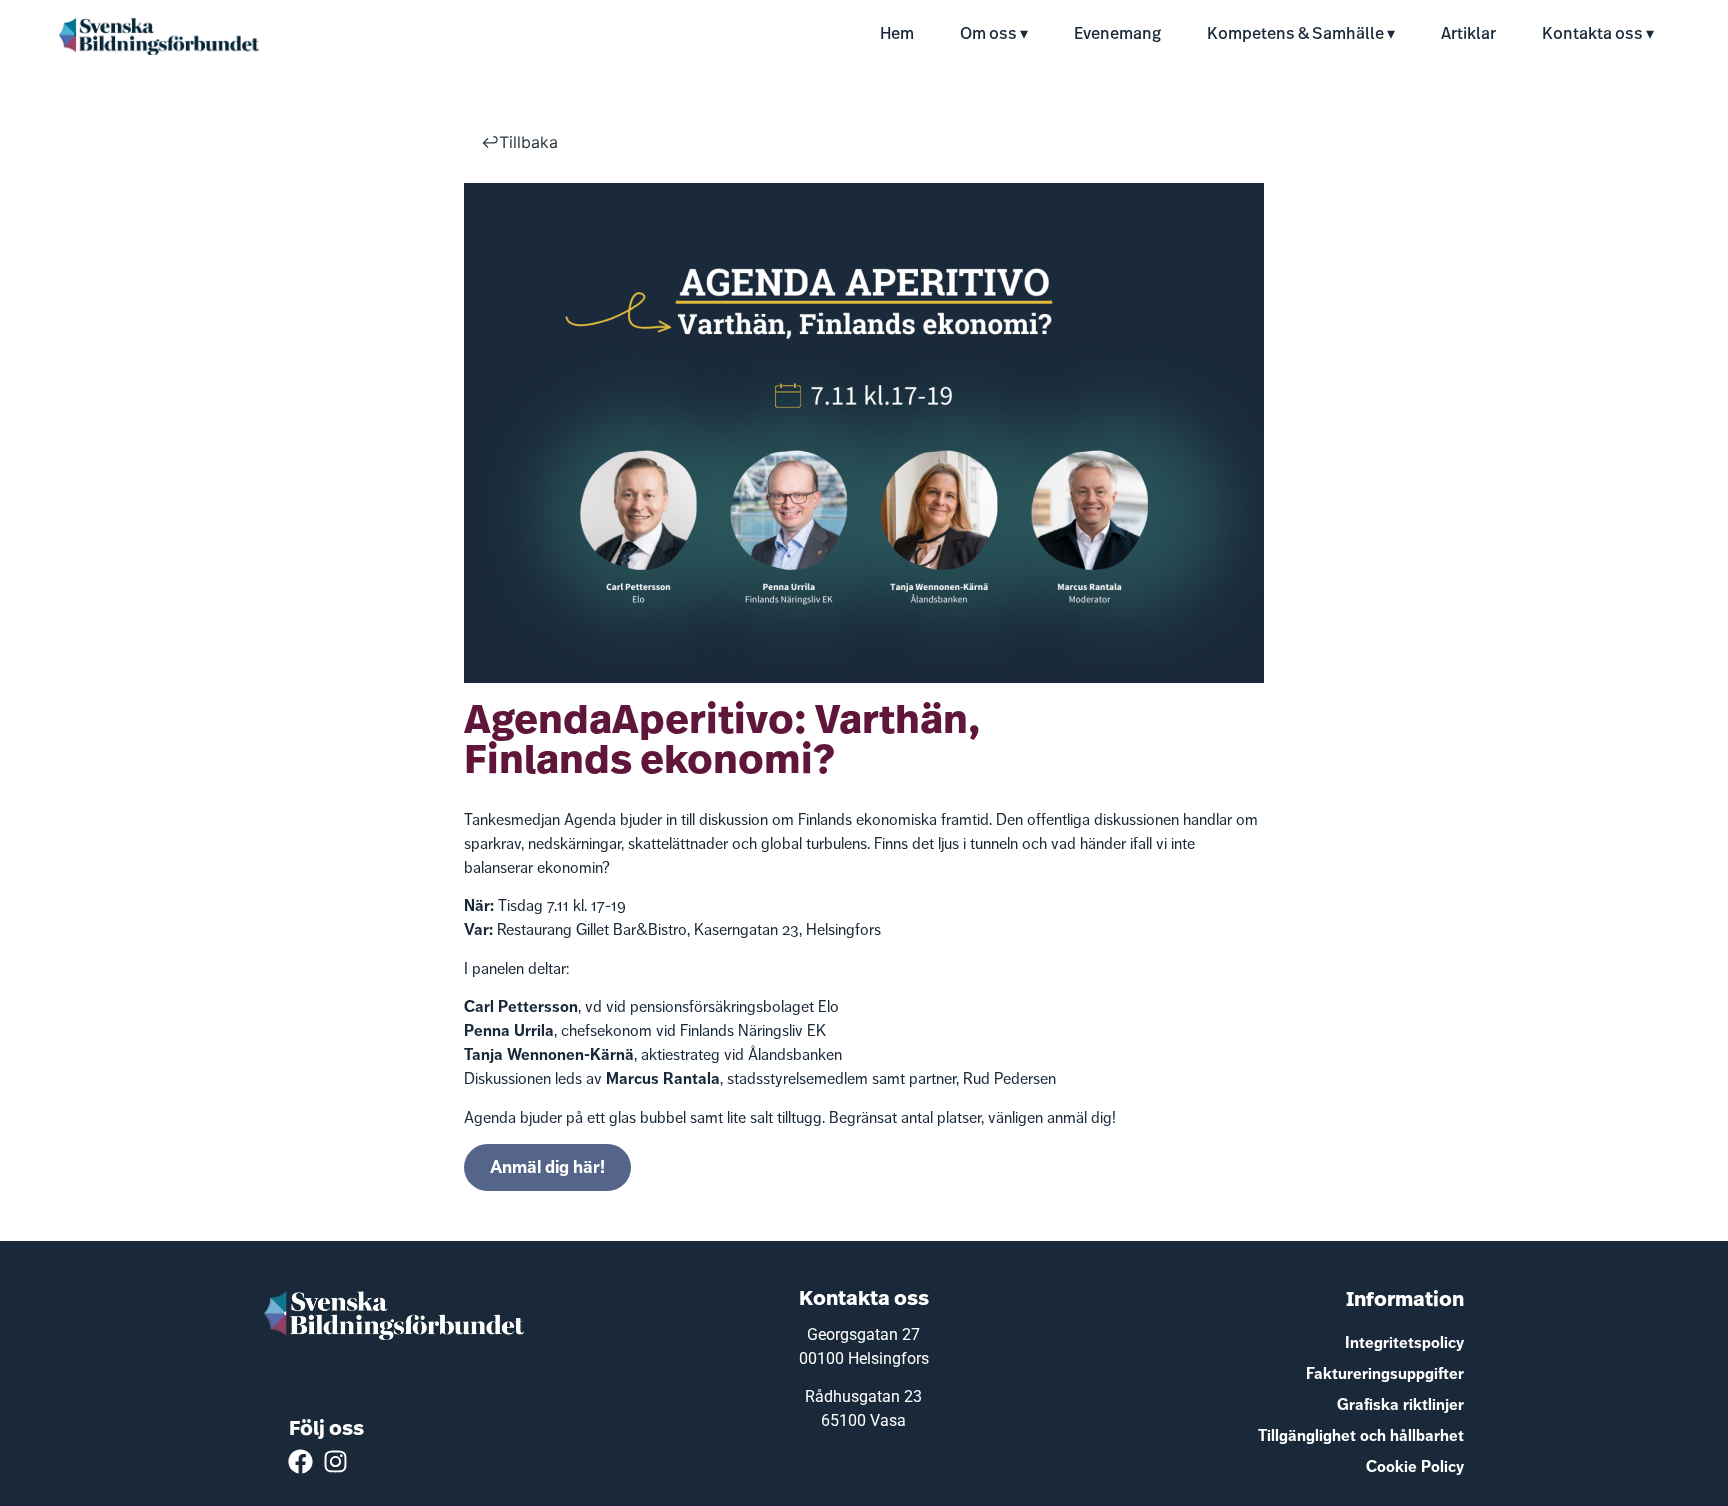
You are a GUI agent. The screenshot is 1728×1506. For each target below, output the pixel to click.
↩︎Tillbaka (519, 142)
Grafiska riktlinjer (1400, 1404)
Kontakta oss (1592, 35)
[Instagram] (335, 1461)
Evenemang (1117, 35)
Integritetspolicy (1404, 1342)
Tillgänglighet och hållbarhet (1361, 1435)
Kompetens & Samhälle (1295, 35)
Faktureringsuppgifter (1385, 1373)
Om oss (988, 35)
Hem (897, 35)
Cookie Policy (1415, 1466)
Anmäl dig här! (547, 1167)
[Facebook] (300, 1461)
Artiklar (1468, 35)
